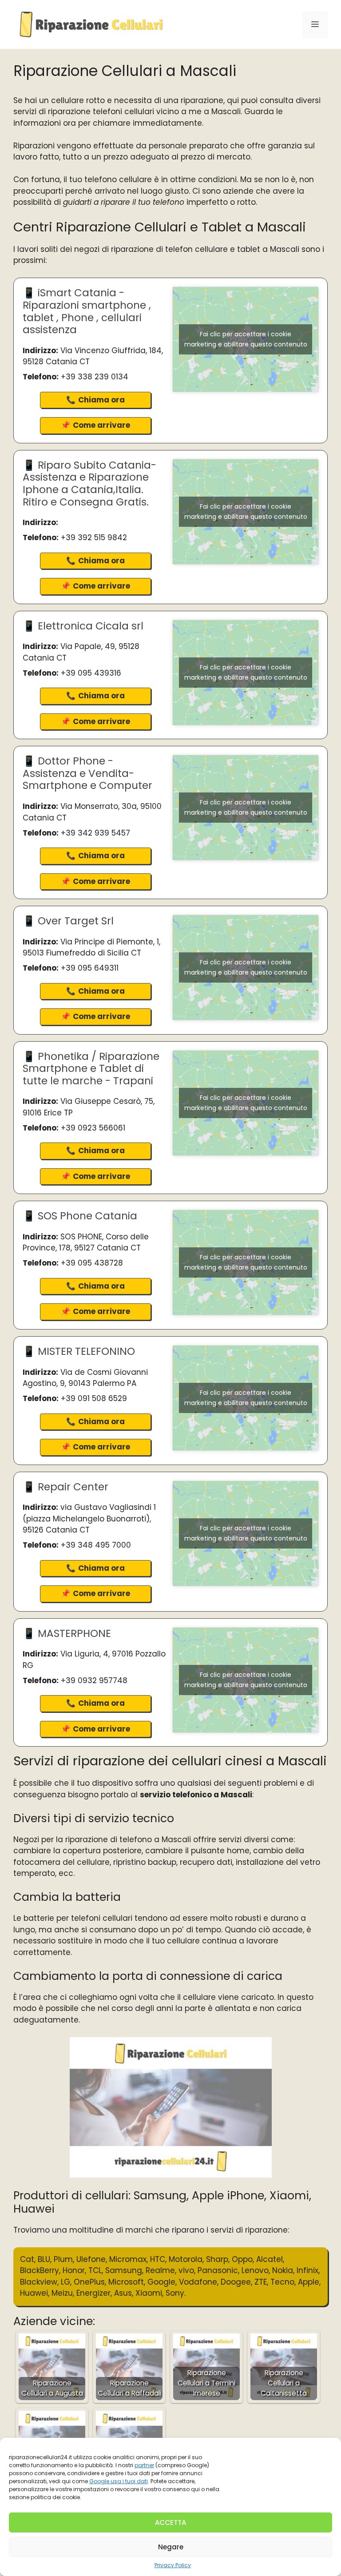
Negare (171, 2547)
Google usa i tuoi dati (119, 2481)
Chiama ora (101, 400)
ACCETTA (170, 2522)
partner (144, 2465)
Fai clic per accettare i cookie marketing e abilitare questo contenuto (246, 339)
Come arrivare (101, 425)
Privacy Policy (173, 2565)
